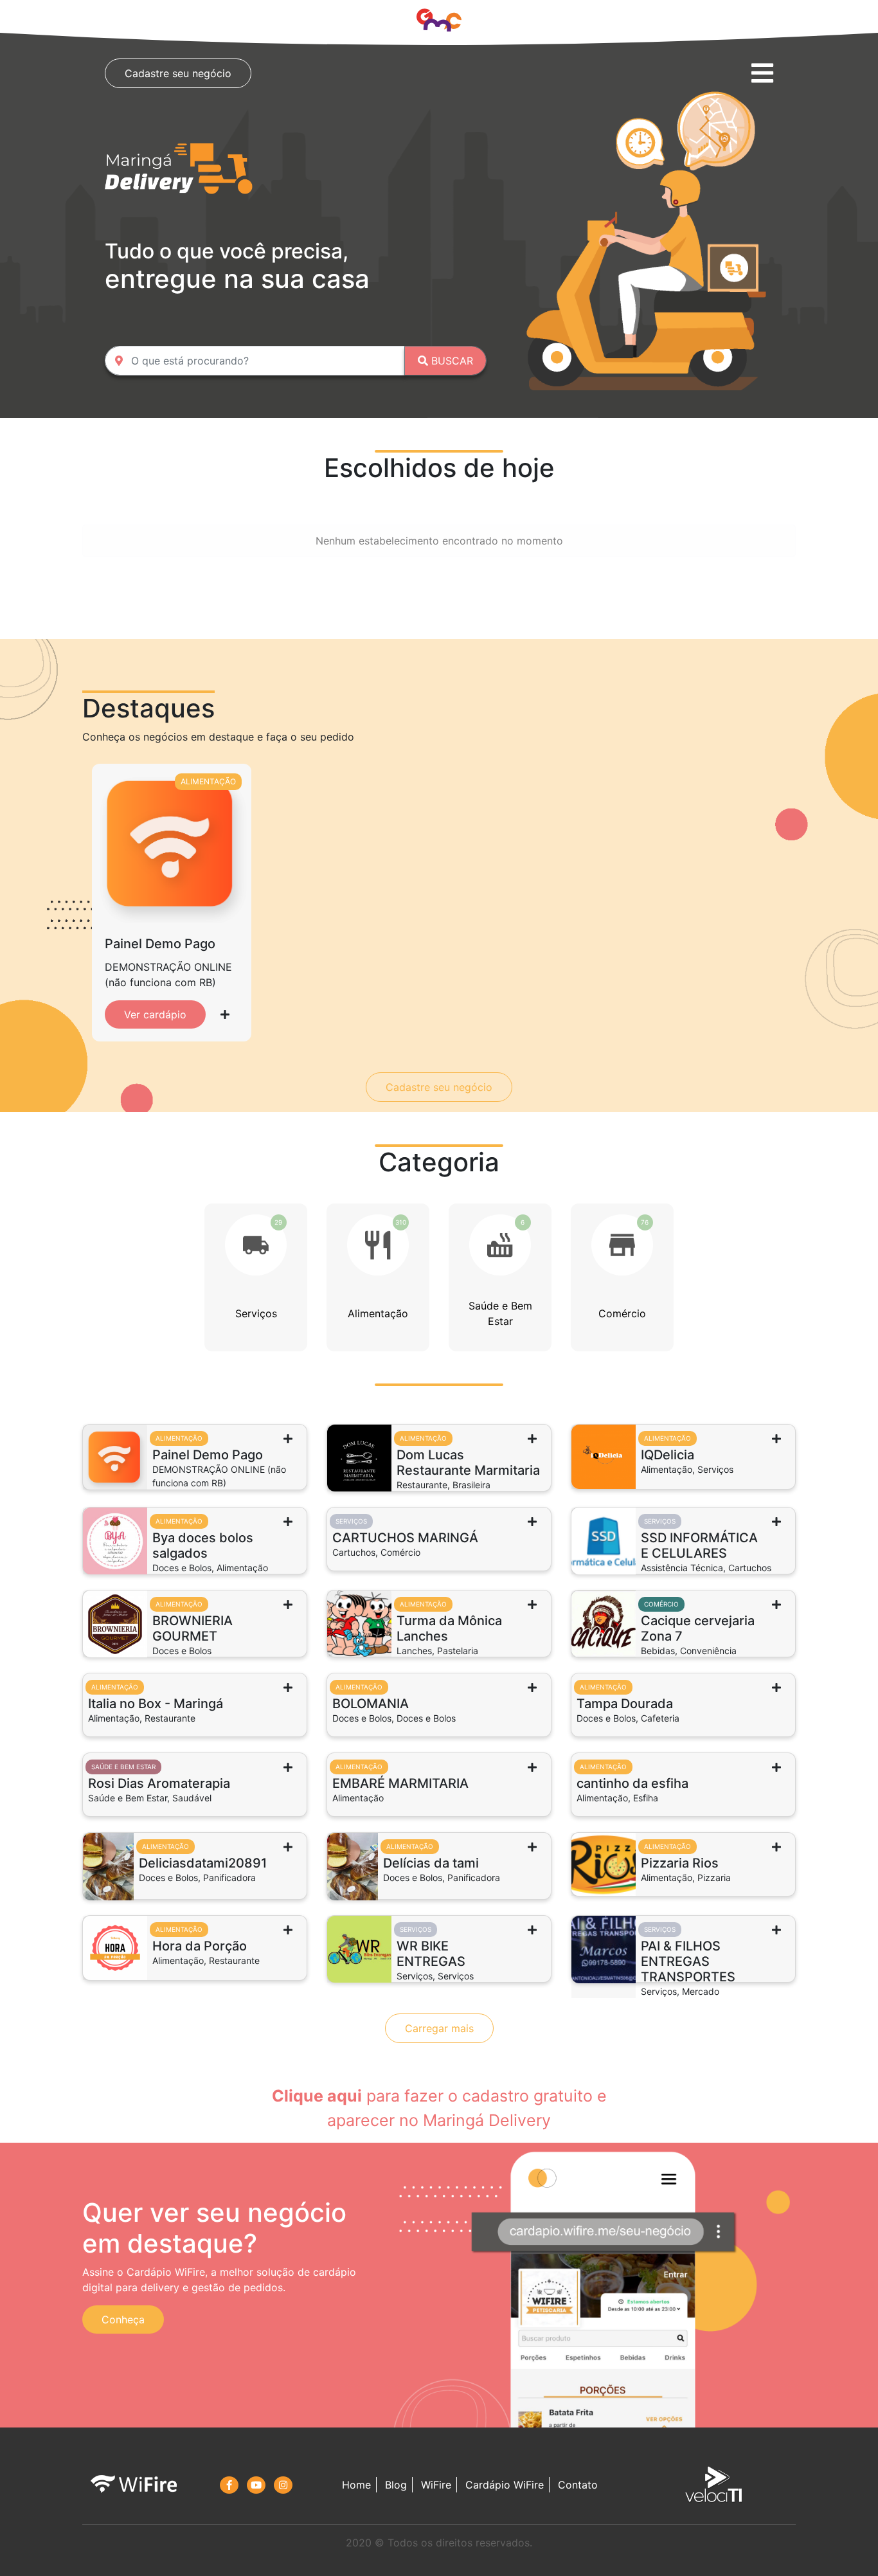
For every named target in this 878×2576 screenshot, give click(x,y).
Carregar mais (439, 2028)
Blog (396, 2485)
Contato (578, 2485)
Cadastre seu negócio (178, 73)
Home (356, 2485)
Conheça (123, 2319)
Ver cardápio (155, 1014)
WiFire (436, 2485)
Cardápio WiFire (505, 2485)
